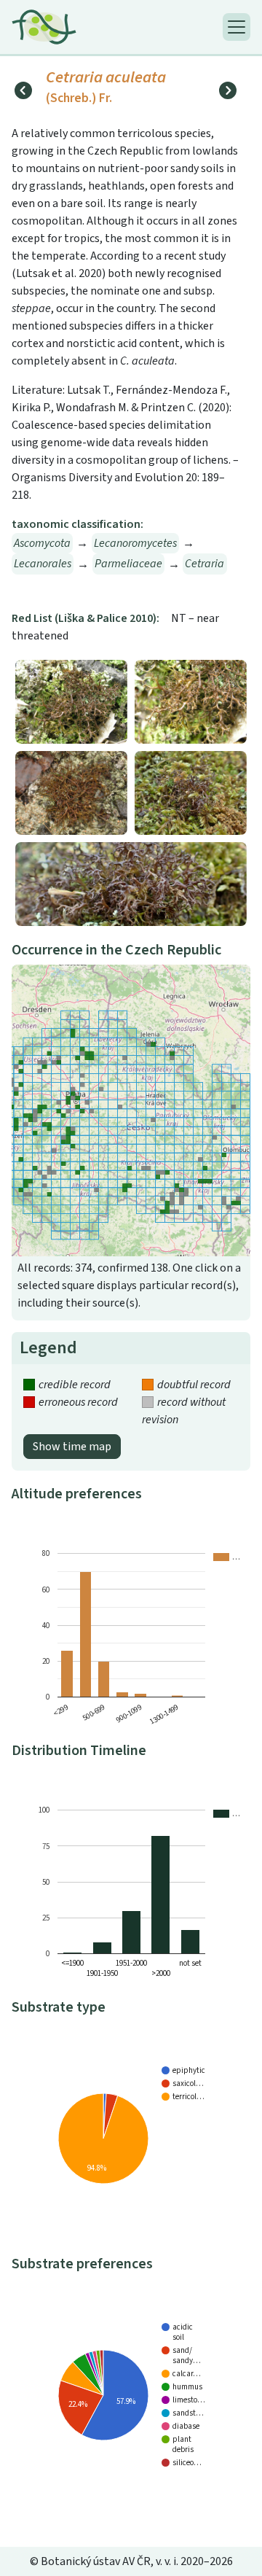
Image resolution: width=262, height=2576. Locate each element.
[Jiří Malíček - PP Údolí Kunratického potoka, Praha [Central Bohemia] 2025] (131, 883)
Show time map (72, 1447)
